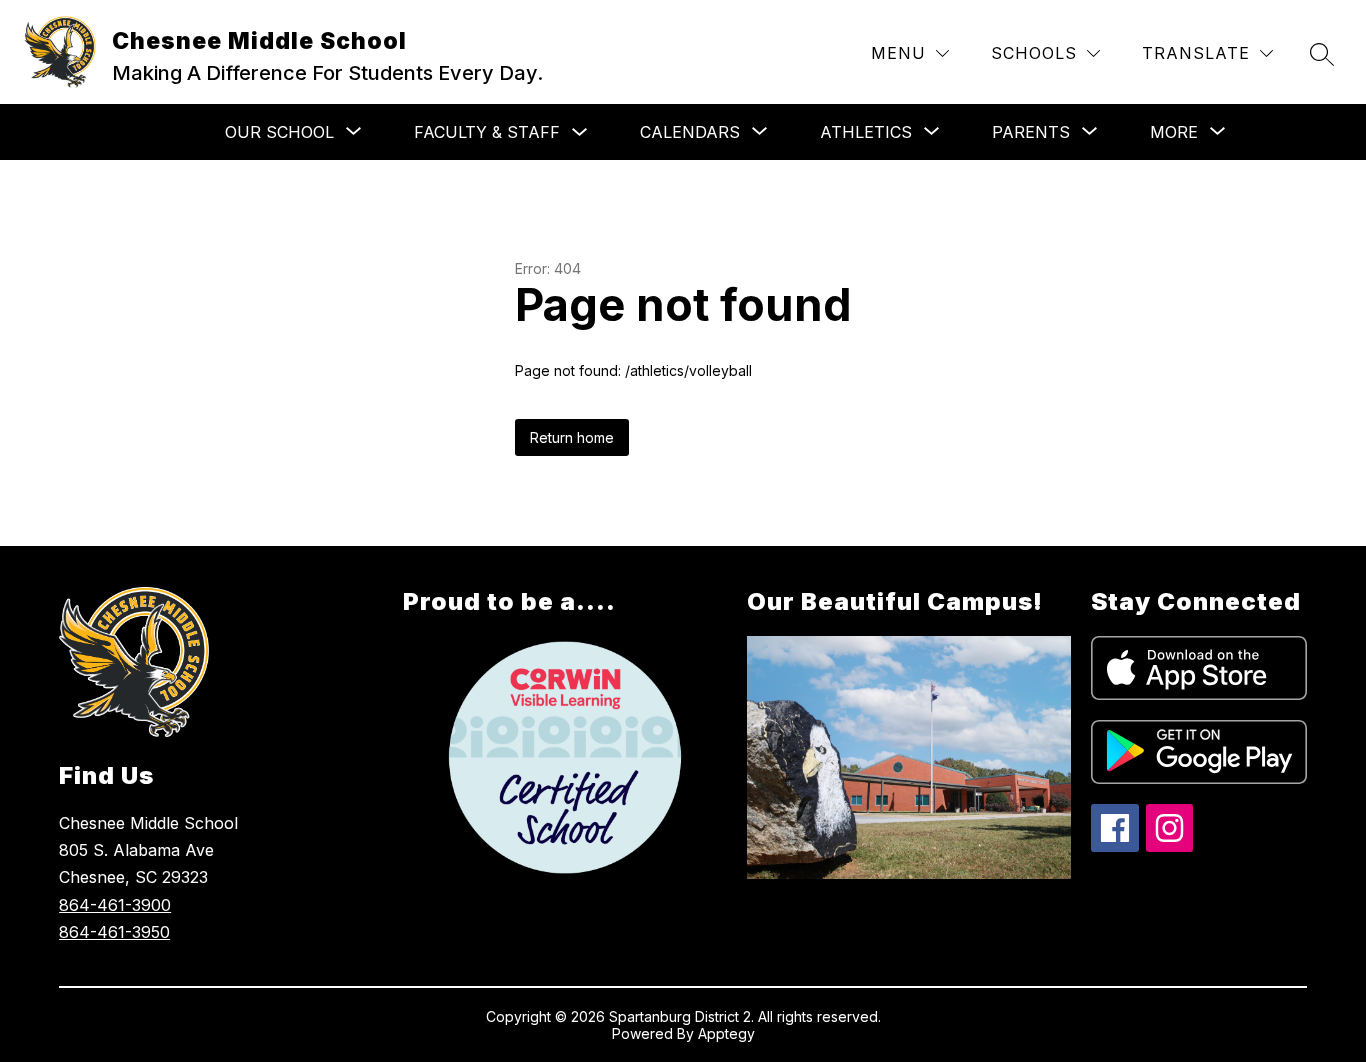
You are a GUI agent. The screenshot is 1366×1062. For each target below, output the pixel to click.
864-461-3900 (115, 905)
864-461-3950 (114, 932)
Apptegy (726, 1033)
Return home (572, 437)
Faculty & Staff (487, 132)
